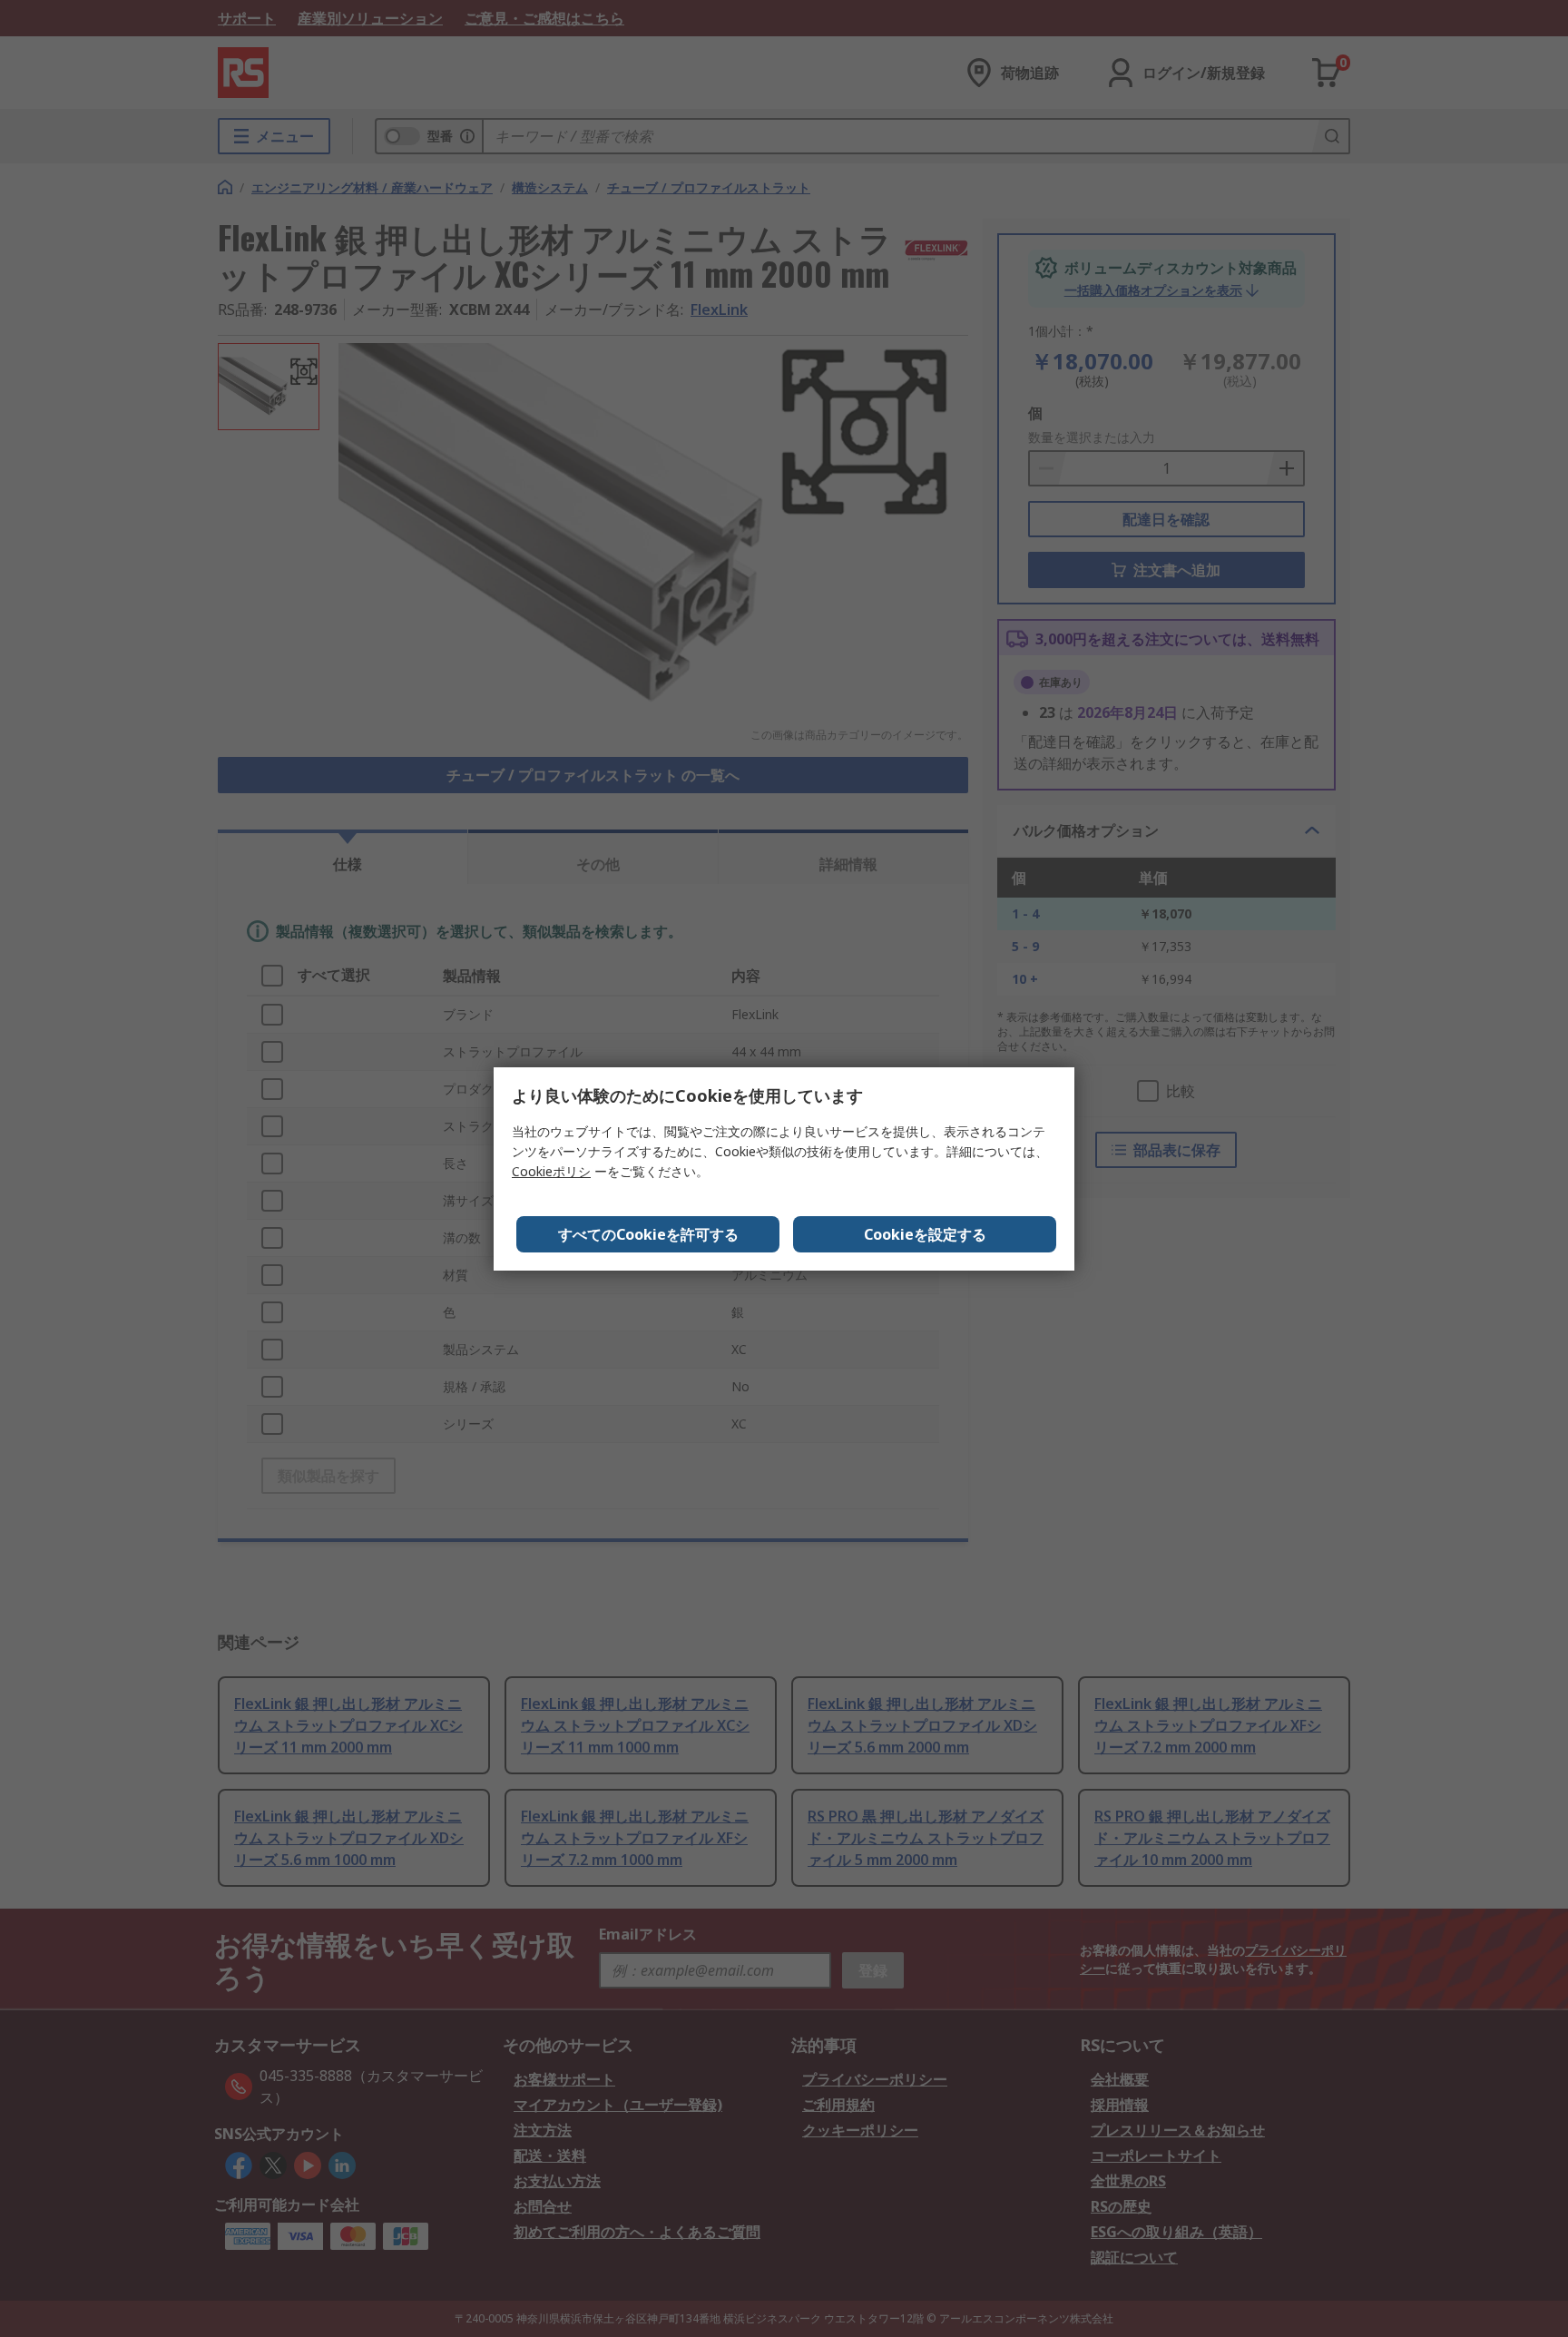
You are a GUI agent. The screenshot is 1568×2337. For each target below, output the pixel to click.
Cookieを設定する (925, 1234)
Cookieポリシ (551, 1171)
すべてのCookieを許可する (648, 1234)
